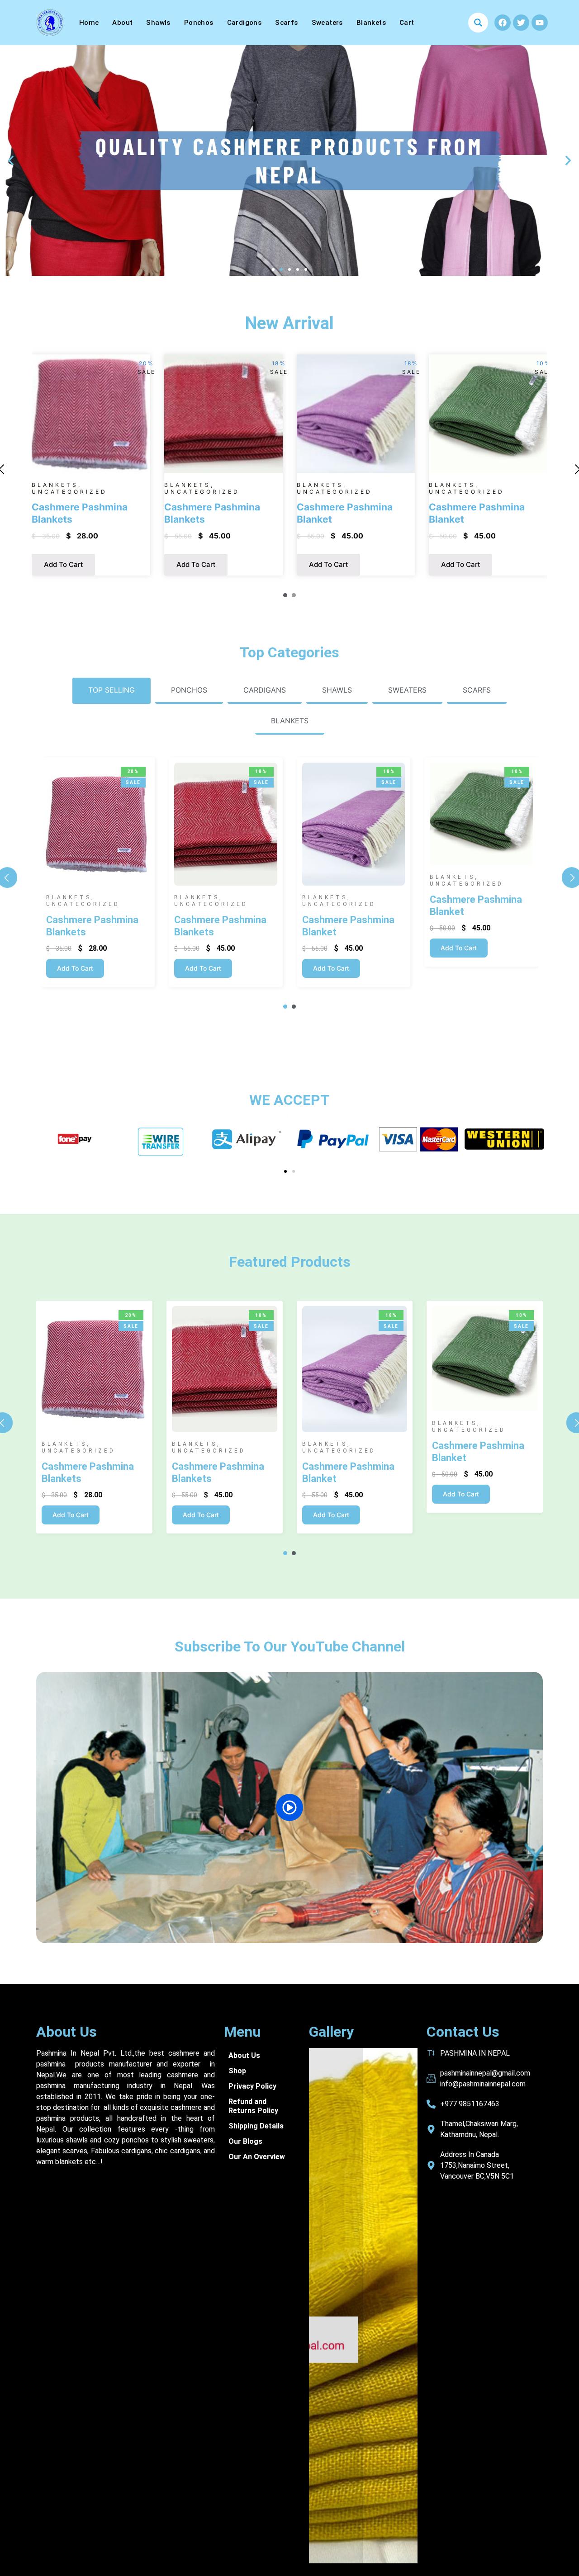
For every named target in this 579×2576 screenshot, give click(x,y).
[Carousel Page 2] (294, 595)
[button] (11, 160)
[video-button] (289, 1807)
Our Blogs (245, 2141)
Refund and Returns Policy (253, 2106)
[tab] (112, 691)
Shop (237, 2071)
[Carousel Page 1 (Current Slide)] (285, 595)
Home (89, 23)
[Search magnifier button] (478, 23)
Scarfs (286, 23)
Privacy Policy (252, 2086)
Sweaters (327, 23)
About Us (66, 2032)
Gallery (331, 2032)
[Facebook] (503, 23)
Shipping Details (256, 2126)
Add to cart (63, 564)
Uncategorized (69, 492)
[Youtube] (540, 23)
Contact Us (463, 2032)
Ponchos (199, 23)
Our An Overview (257, 2157)
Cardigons (244, 23)
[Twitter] (521, 23)
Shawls (158, 23)
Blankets (371, 23)
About (122, 23)
